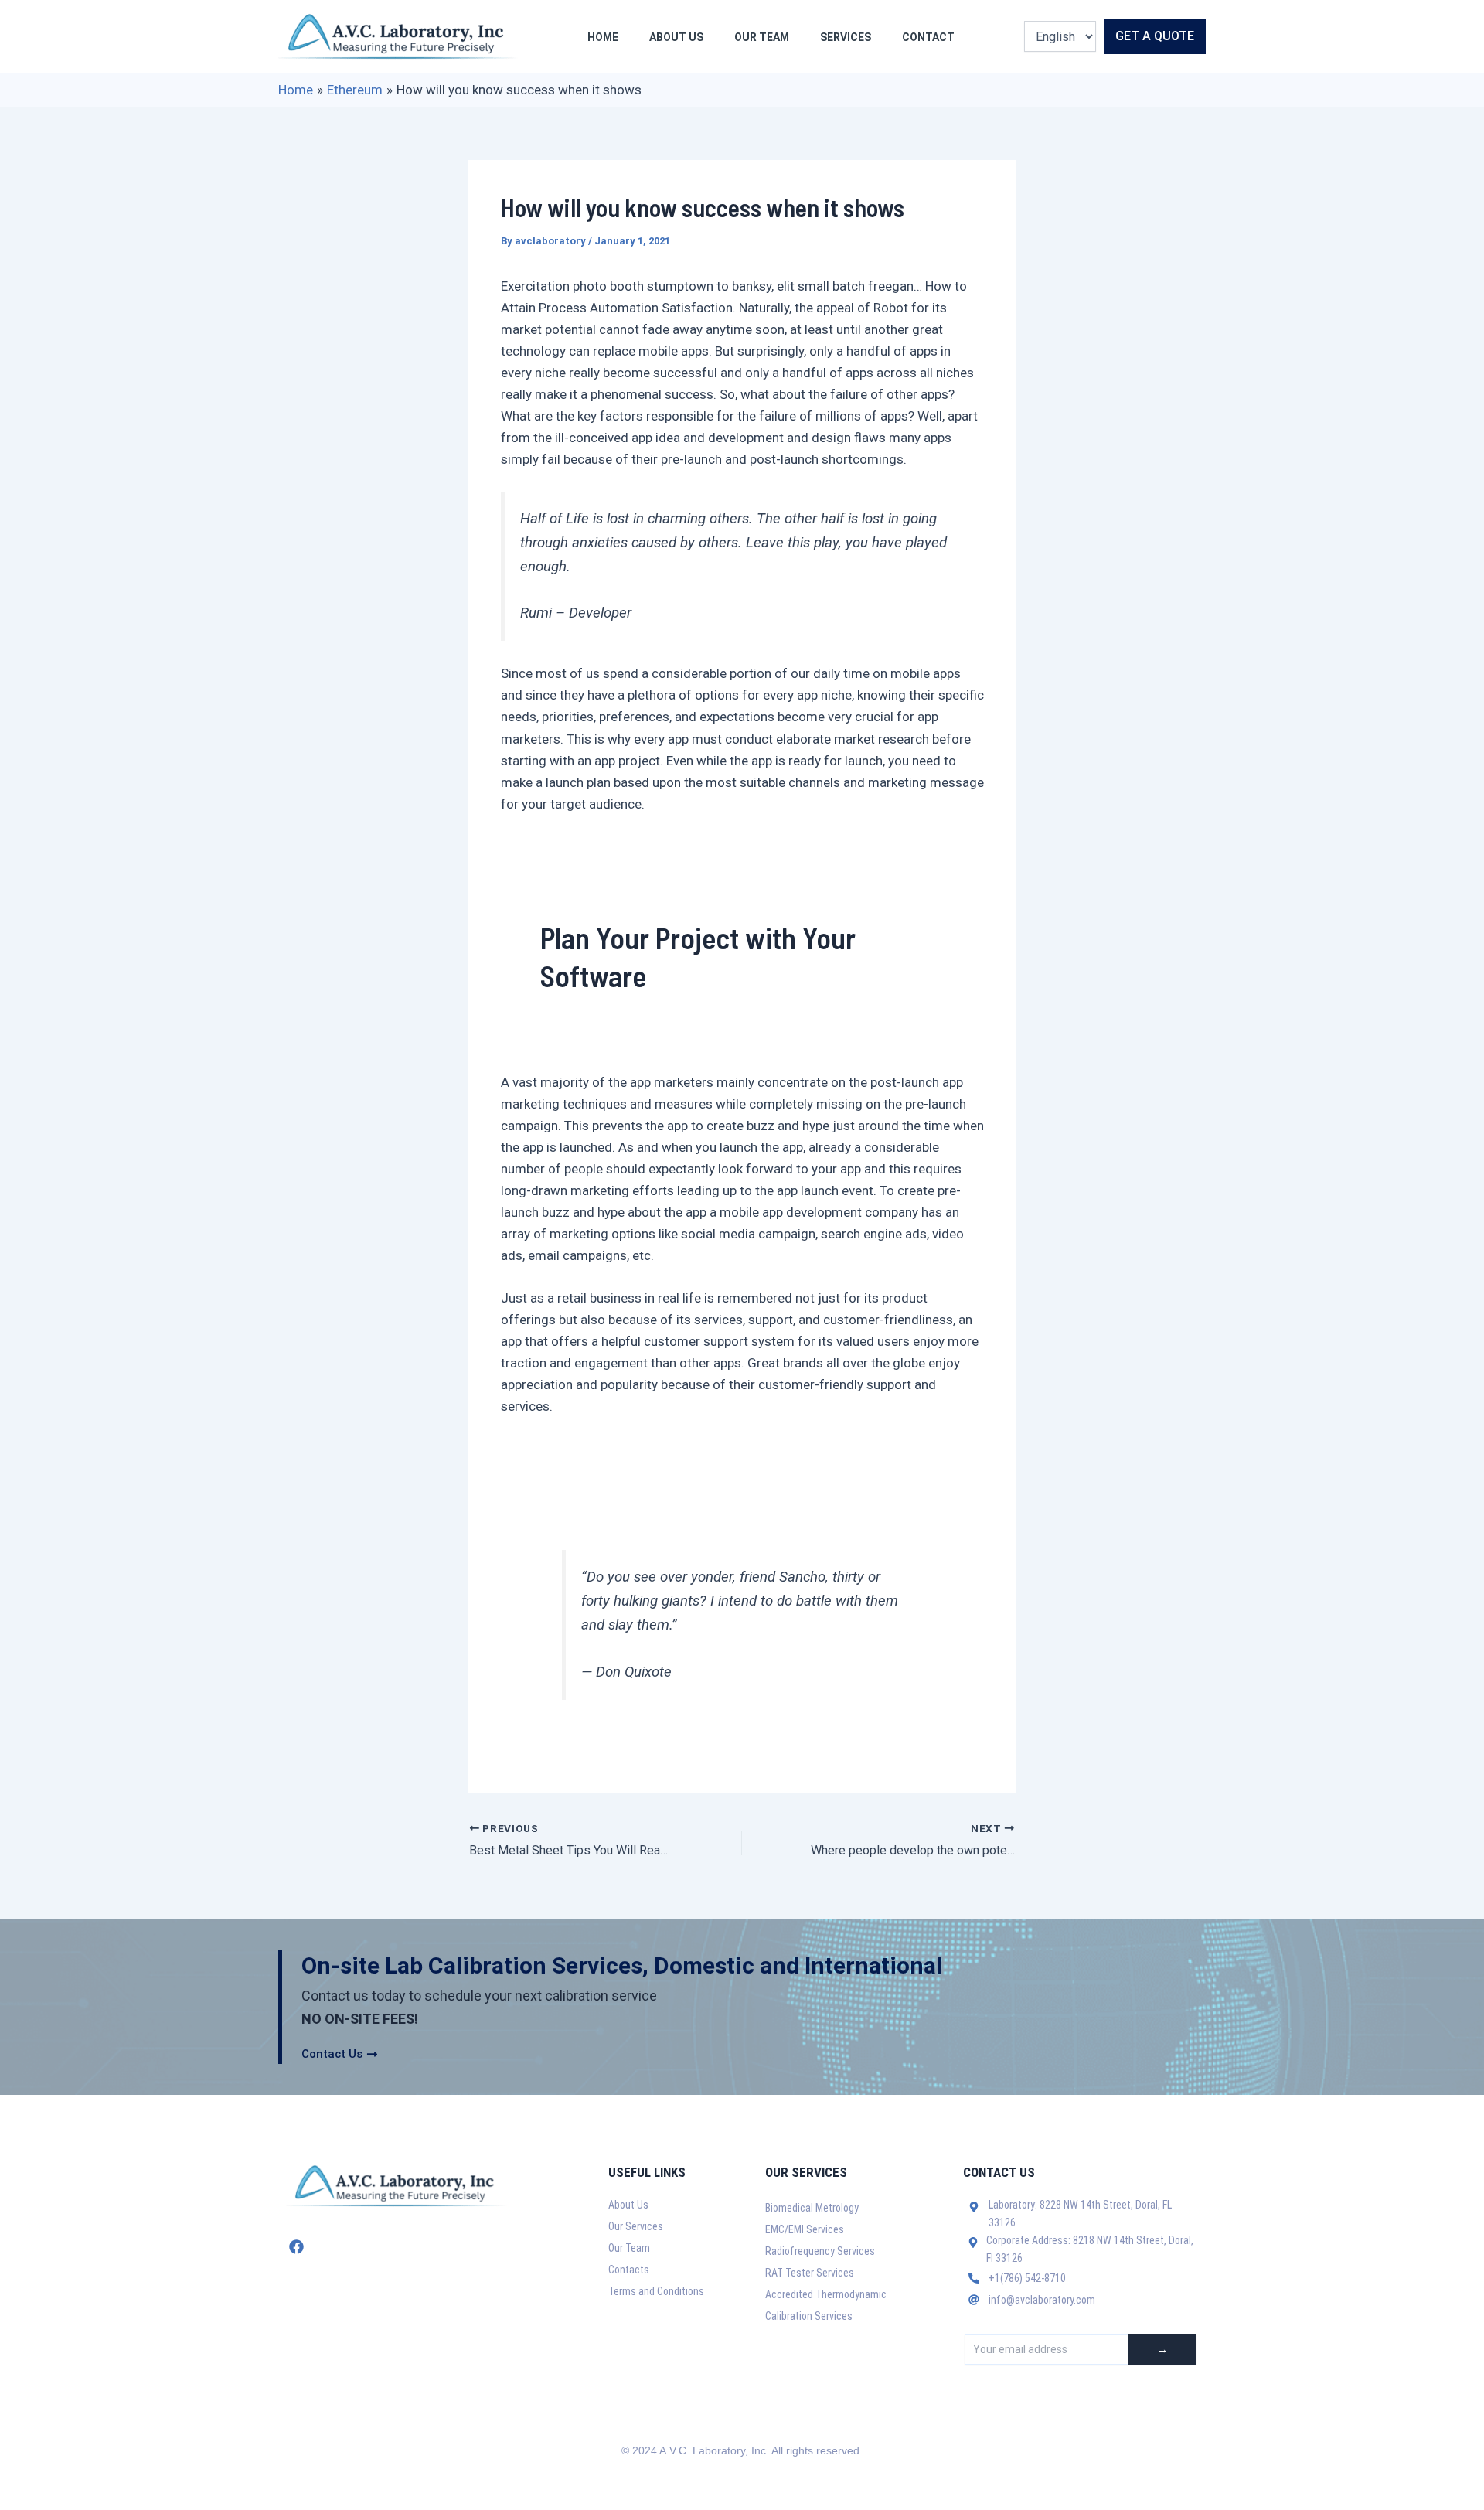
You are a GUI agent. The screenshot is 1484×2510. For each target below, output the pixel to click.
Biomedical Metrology (812, 2208)
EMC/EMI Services (805, 2229)
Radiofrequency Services (820, 2251)
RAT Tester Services (810, 2273)
